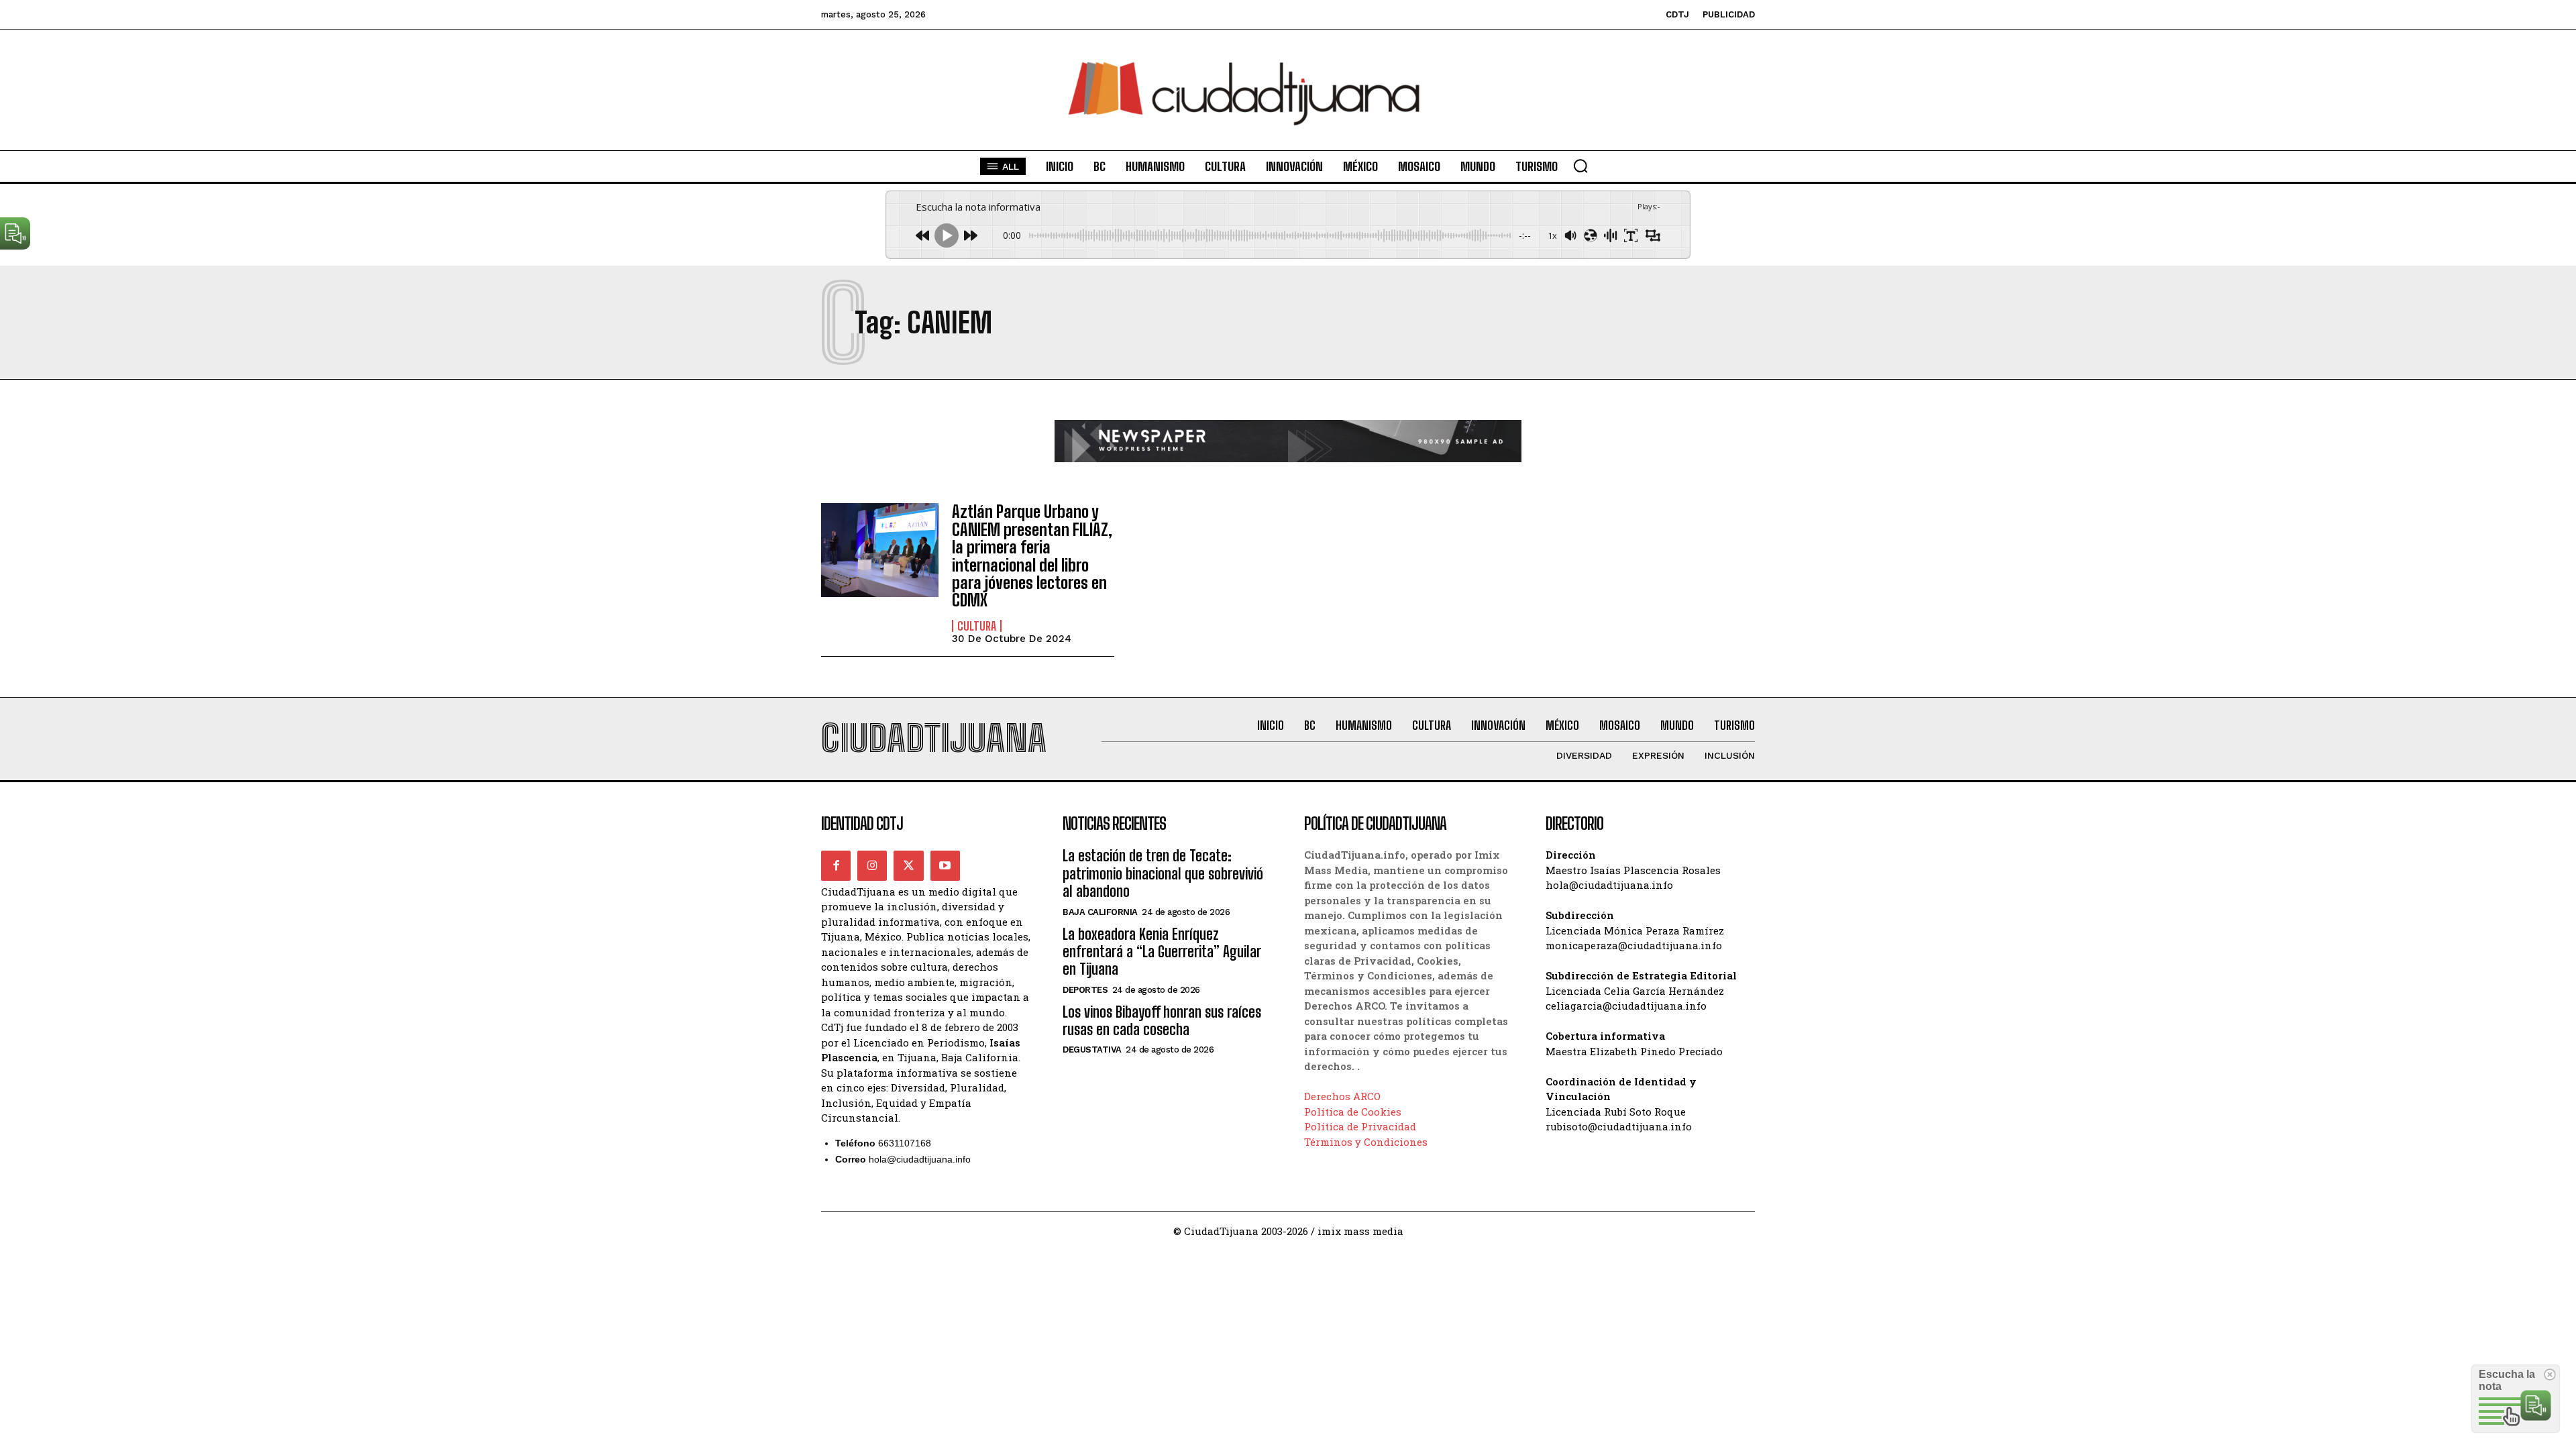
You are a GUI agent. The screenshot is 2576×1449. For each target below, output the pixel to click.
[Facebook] (836, 865)
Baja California (1100, 912)
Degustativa (1092, 1050)
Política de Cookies (1353, 1112)
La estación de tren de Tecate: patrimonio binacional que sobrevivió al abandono (1163, 873)
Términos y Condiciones (1366, 1142)
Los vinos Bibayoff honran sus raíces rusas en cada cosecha (1162, 1021)
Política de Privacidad (1360, 1126)
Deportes (1085, 990)
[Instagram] (872, 865)
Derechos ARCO (1342, 1096)
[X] (908, 865)
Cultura (977, 626)
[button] (1580, 166)
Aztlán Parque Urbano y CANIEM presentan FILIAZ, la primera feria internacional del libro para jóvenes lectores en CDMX (1032, 556)
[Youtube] (945, 865)
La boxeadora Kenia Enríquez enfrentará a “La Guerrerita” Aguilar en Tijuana (1162, 952)
